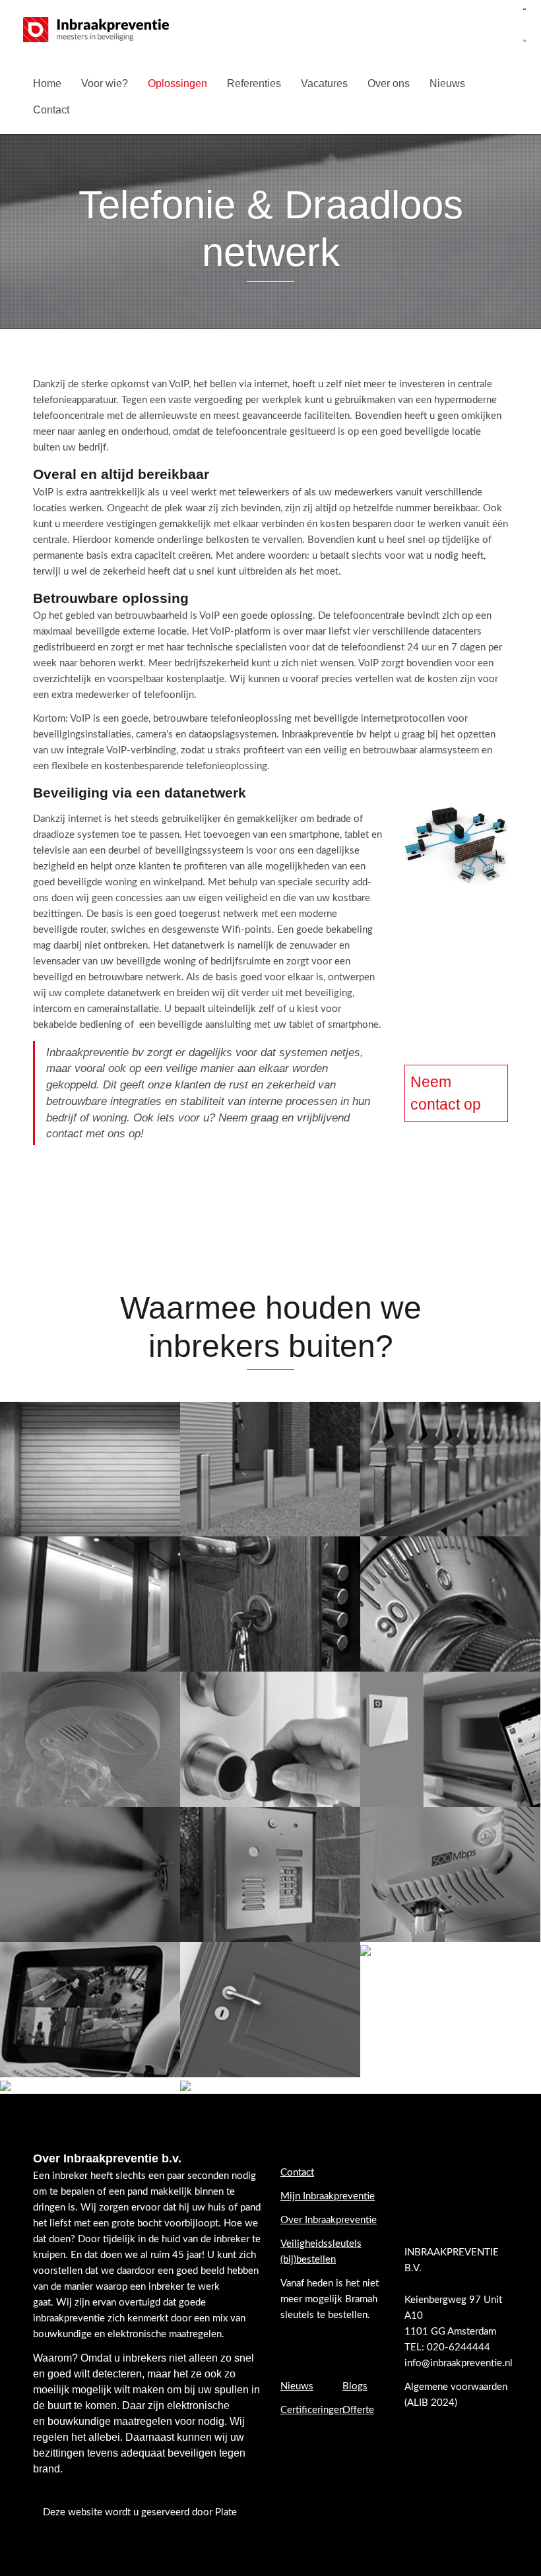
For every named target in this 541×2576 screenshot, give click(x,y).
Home (47, 83)
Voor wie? (105, 83)
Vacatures (324, 83)
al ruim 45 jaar (171, 2255)
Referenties (254, 83)
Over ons (389, 83)
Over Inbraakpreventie (329, 2220)
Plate (226, 2512)
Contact (51, 110)
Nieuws (447, 83)
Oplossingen (177, 83)
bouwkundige (79, 2421)
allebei (104, 2437)
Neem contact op (446, 1093)
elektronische (198, 2405)
